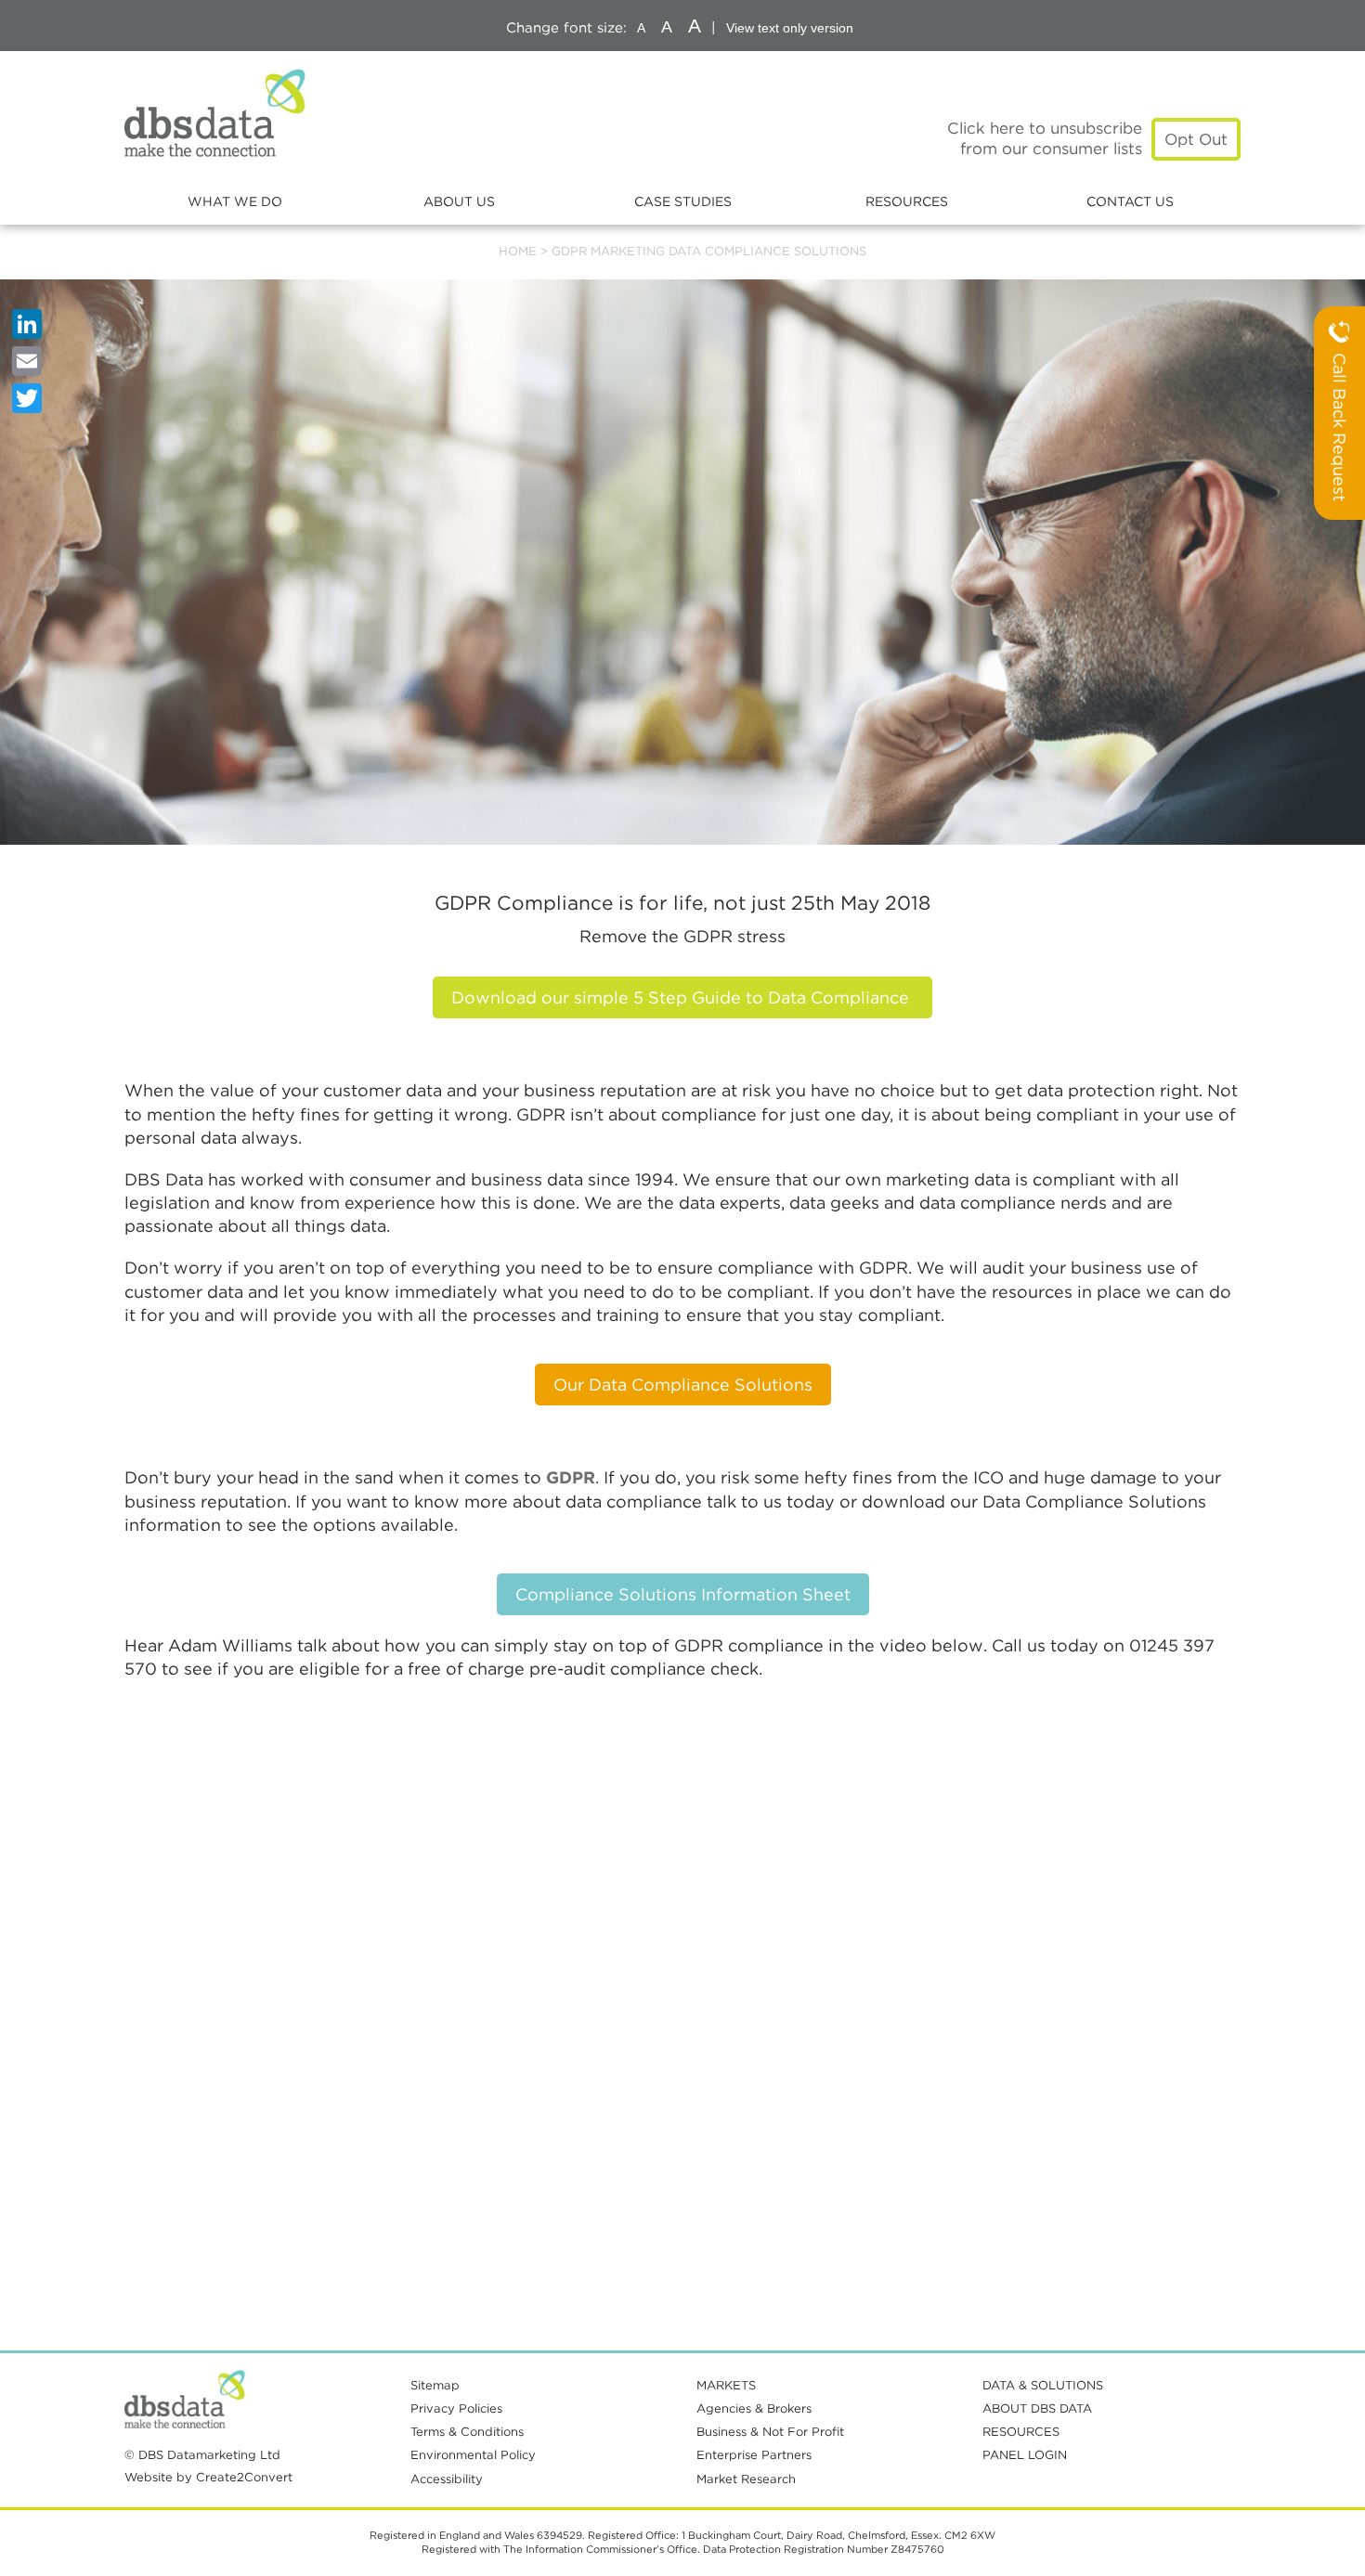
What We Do (235, 201)
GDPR (571, 1477)
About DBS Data (1037, 2408)
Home (518, 251)
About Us (459, 201)
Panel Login (1025, 2455)
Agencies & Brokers (754, 2408)
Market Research (746, 2479)
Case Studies (683, 201)
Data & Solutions (1043, 2385)
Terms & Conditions (467, 2432)
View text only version (790, 28)
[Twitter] (27, 398)
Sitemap (435, 2385)
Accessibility (447, 2479)
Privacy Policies (456, 2408)
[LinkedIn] (27, 324)
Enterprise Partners (754, 2455)
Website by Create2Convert (208, 2477)
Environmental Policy (473, 2455)
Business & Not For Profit (770, 2432)
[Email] (27, 361)
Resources (907, 201)
